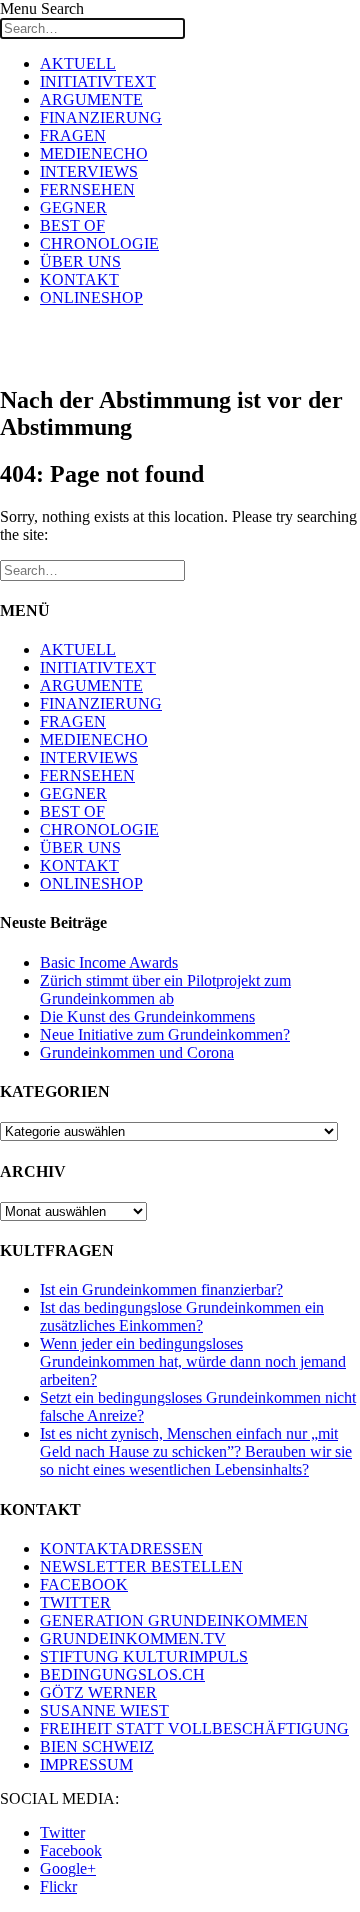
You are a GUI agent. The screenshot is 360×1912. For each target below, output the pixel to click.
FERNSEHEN (87, 189)
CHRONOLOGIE (99, 243)
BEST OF (72, 225)
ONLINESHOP (91, 297)
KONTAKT (79, 279)
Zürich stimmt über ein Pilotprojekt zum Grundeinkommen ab (165, 989)
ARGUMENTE (91, 99)
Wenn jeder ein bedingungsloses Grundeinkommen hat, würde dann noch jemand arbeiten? (193, 1361)
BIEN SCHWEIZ (97, 1746)
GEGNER (73, 207)
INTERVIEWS (89, 171)
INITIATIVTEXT (98, 81)
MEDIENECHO (94, 153)
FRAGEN (73, 135)
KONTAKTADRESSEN (121, 1548)
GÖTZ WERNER (98, 1692)
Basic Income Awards (109, 962)
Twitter (62, 1832)
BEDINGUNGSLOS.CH (122, 1674)
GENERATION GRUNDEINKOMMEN (174, 1620)
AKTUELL (78, 63)
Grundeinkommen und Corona (137, 1052)
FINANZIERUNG (101, 117)
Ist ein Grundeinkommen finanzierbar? (161, 1289)
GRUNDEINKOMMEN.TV (133, 1638)
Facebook (71, 1850)
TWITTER (75, 1602)
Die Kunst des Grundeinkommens (147, 1016)
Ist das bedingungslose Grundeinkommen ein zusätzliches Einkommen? (182, 1316)
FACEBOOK (84, 1584)
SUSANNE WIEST (104, 1710)
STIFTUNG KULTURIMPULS (144, 1656)
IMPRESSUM (86, 1764)
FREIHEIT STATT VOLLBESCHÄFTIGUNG (194, 1728)
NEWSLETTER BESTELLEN (141, 1566)
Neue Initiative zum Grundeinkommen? (165, 1034)
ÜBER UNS (80, 261)
